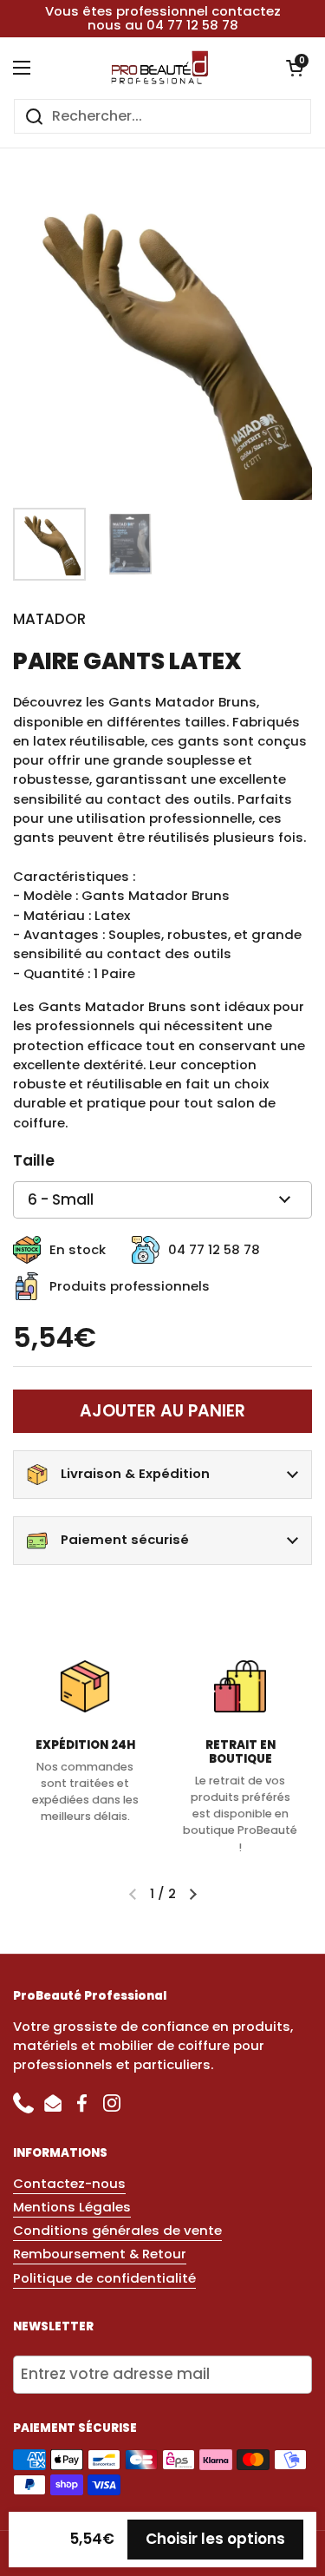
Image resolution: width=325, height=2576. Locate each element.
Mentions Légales (72, 2207)
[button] (295, 68)
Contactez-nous (69, 2183)
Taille (34, 1160)
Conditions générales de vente (117, 2230)
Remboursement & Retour (100, 2254)
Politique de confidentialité (104, 2278)
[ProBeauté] (158, 68)
